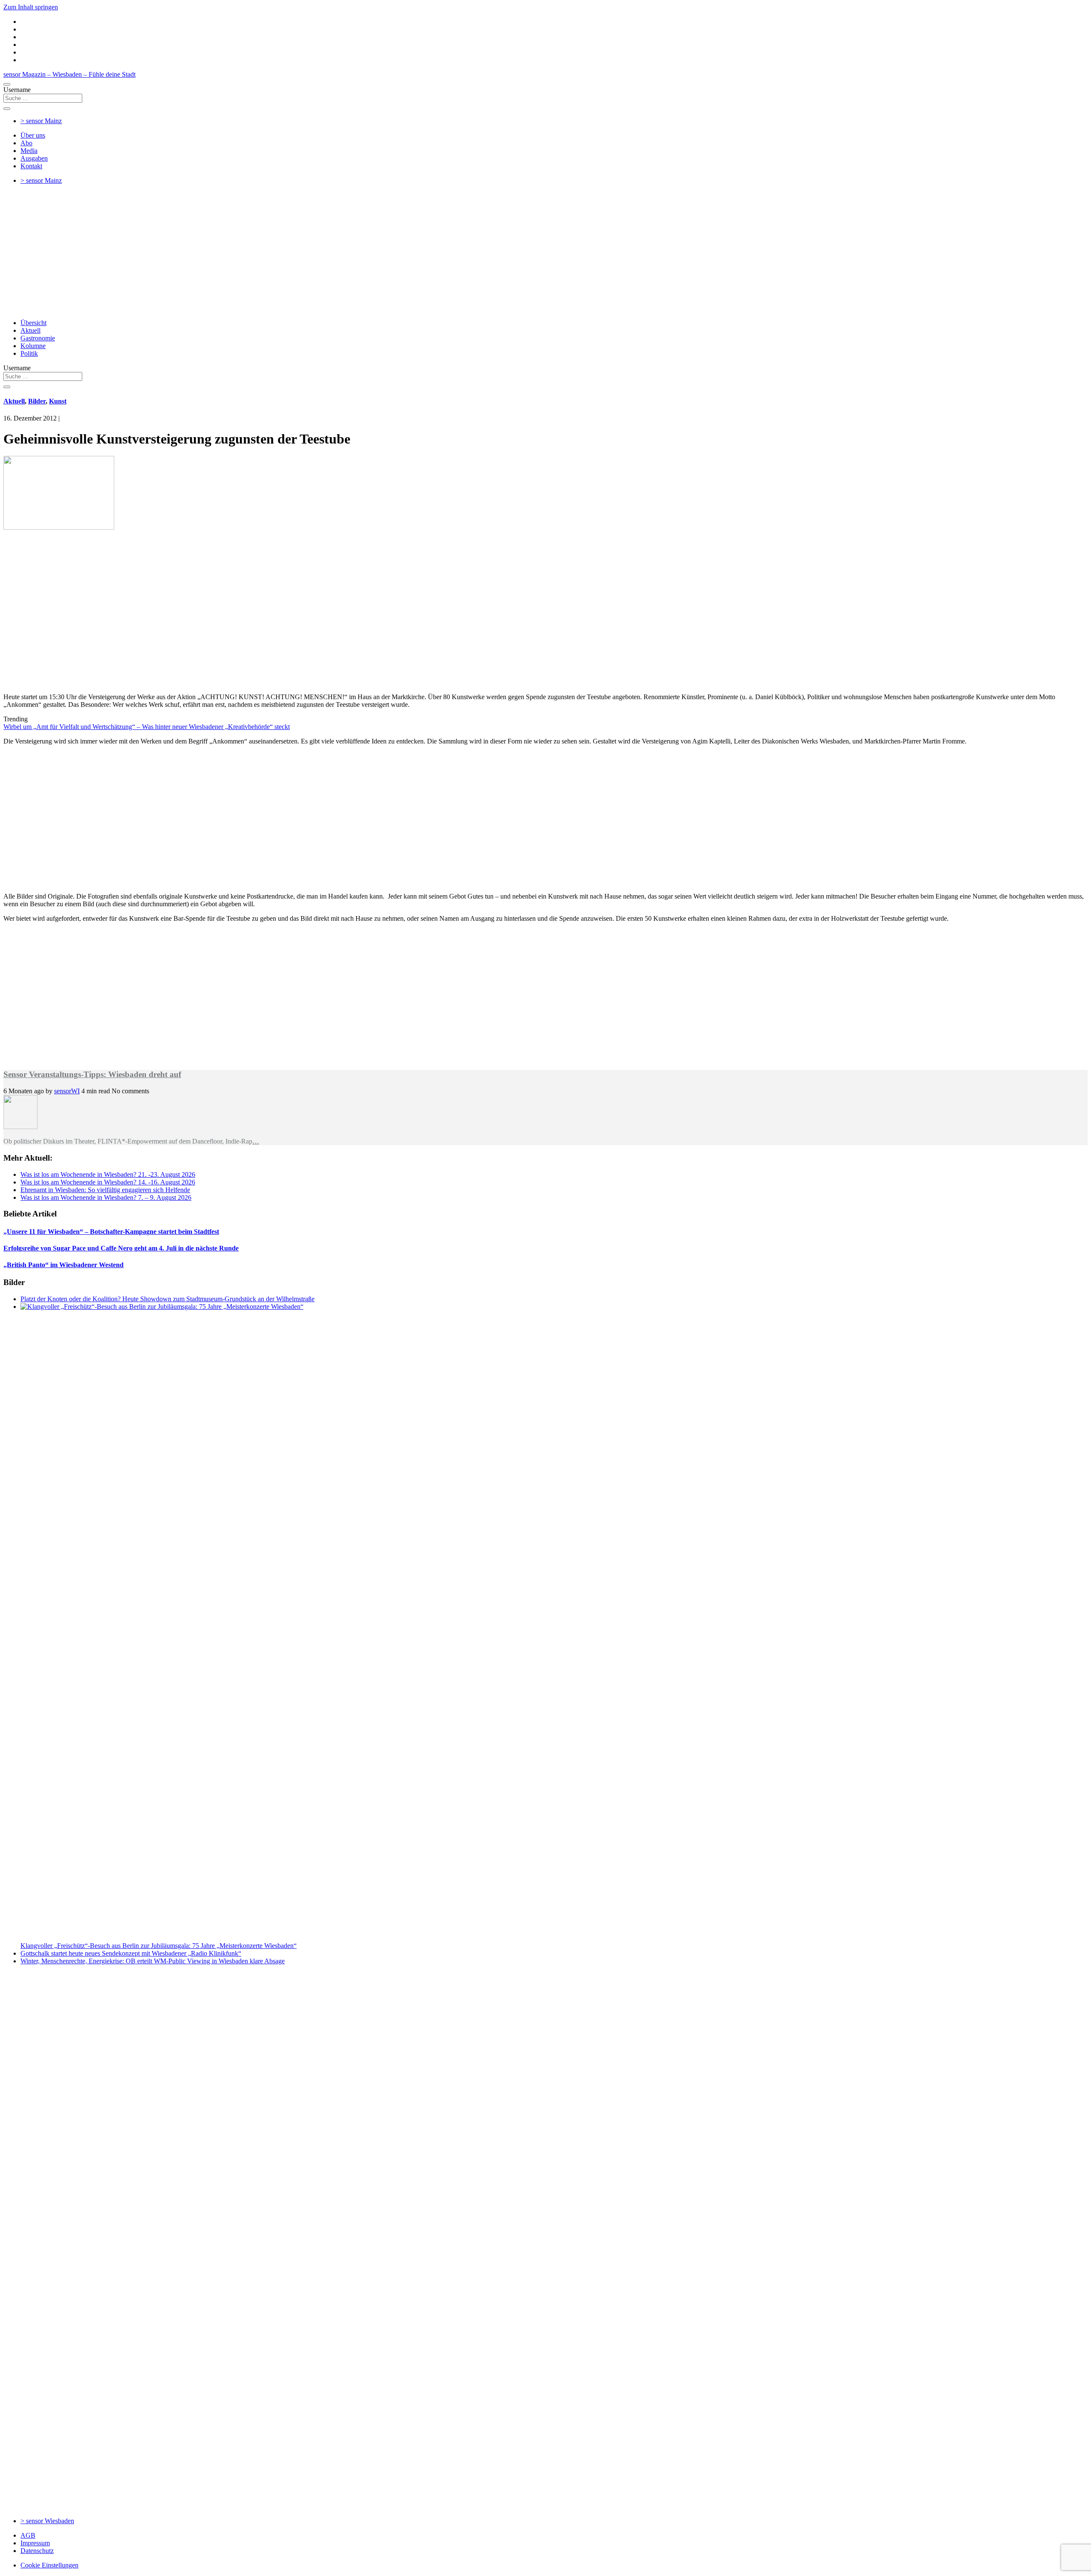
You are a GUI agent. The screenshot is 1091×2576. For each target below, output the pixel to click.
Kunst (58, 401)
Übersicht (33, 323)
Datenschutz (37, 2551)
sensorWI (67, 1091)
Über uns (33, 135)
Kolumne (33, 346)
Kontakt (31, 166)
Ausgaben (34, 158)
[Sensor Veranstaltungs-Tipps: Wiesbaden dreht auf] (20, 1127)
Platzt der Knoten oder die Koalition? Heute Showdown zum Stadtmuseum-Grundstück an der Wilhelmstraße (167, 1299)
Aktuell (30, 330)
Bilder (37, 401)
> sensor (41, 121)
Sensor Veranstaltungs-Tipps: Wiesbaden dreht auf (92, 1074)
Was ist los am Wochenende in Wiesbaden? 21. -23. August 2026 (108, 1174)
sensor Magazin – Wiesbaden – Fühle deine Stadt (69, 74)
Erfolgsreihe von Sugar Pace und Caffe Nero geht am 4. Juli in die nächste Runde (121, 1248)
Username (17, 90)
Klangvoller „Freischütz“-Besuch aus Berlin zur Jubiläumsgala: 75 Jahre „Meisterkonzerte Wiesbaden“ (159, 1946)
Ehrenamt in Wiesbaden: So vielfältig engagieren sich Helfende (105, 1190)
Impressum (35, 2543)
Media (29, 151)
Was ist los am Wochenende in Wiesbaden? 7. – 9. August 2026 (106, 1197)
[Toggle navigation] (7, 84)
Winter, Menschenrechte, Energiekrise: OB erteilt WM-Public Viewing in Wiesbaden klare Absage (153, 1961)
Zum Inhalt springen (31, 7)
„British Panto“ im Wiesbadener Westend (63, 1265)
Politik (29, 353)
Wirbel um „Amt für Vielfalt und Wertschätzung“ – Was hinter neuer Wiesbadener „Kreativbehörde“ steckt (147, 727)
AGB (28, 2535)
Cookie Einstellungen (49, 2565)
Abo (26, 143)
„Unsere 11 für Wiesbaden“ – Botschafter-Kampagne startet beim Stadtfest (111, 1232)
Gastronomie (38, 338)
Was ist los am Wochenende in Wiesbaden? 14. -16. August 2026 (108, 1182)
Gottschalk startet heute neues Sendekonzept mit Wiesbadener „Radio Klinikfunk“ (131, 1953)
